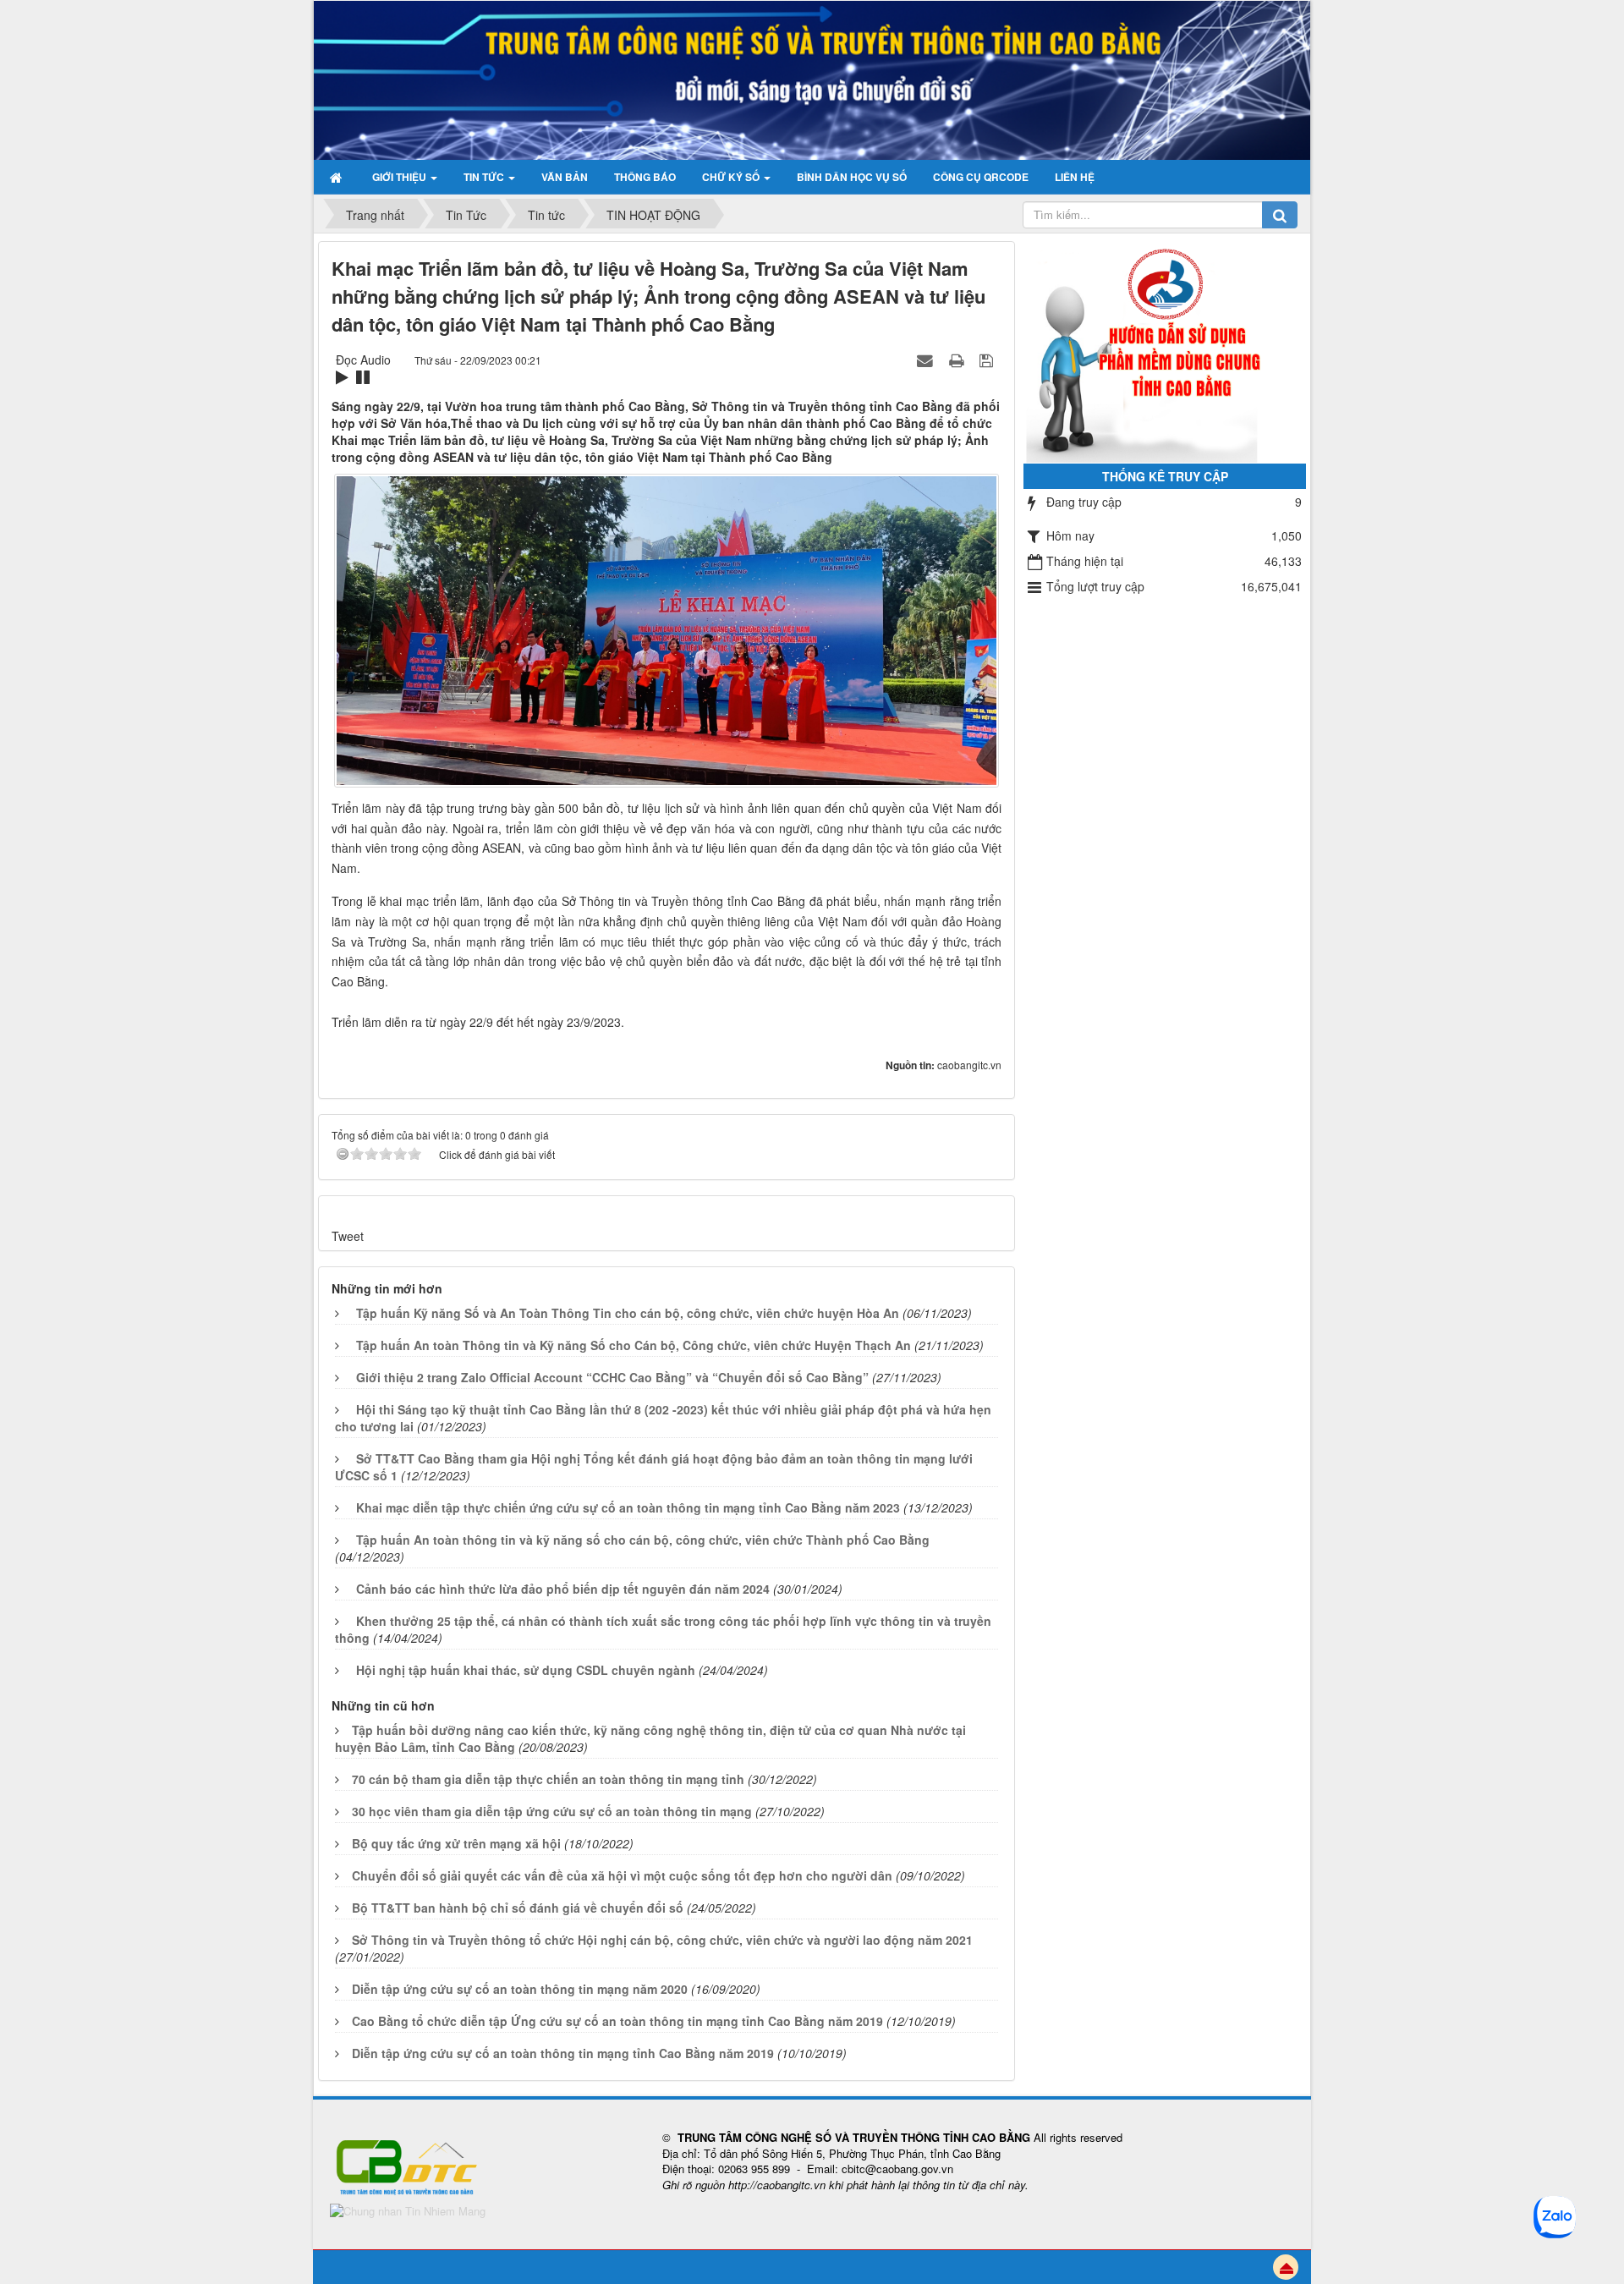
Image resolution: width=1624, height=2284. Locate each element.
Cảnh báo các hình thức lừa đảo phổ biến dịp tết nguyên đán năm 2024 (563, 1589)
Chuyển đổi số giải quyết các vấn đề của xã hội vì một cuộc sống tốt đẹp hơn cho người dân (622, 1875)
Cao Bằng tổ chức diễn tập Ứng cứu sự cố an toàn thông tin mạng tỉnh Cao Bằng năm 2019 (617, 2021)
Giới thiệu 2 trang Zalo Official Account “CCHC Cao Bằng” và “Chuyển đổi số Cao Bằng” (612, 1377)
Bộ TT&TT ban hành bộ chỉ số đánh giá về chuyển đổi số (518, 1908)
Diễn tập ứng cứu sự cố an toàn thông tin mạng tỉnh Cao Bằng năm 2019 (563, 2053)
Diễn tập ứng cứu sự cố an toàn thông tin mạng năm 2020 (520, 1989)
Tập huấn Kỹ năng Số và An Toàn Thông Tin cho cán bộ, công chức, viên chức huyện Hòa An (628, 1313)
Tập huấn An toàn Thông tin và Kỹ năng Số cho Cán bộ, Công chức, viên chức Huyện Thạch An (634, 1345)
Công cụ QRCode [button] (981, 177)
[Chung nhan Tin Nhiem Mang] (408, 2210)
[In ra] (958, 360)
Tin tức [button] (485, 177)
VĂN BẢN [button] (565, 177)
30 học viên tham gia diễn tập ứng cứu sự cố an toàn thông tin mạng (552, 1811)
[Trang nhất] (338, 177)
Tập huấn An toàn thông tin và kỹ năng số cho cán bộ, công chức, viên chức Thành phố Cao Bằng (643, 1540)
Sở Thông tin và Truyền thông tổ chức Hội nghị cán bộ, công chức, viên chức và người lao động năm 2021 (662, 1940)
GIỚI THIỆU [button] (401, 177)
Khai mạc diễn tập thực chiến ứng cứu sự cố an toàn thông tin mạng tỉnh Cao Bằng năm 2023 (628, 1507)
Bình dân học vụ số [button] (852, 177)
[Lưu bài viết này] (988, 360)
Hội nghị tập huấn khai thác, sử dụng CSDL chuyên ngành (526, 1670)
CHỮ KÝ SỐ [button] (732, 177)
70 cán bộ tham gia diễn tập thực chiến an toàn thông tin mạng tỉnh (548, 1779)
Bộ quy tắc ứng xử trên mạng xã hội (456, 1843)
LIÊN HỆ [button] (1075, 177)
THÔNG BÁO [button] (645, 177)
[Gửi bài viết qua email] (927, 360)
